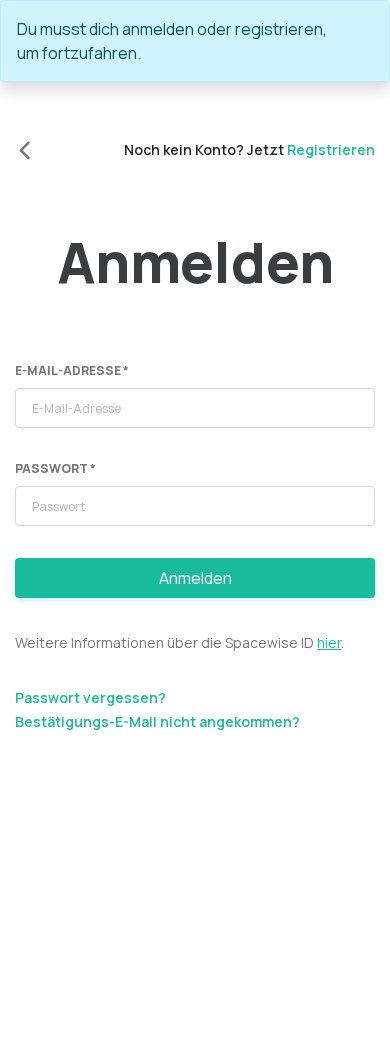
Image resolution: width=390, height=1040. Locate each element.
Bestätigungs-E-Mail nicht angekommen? (157, 721)
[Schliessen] (365, 29)
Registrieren (331, 149)
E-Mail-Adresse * (72, 370)
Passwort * (55, 468)
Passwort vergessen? (90, 697)
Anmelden (195, 578)
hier (329, 642)
